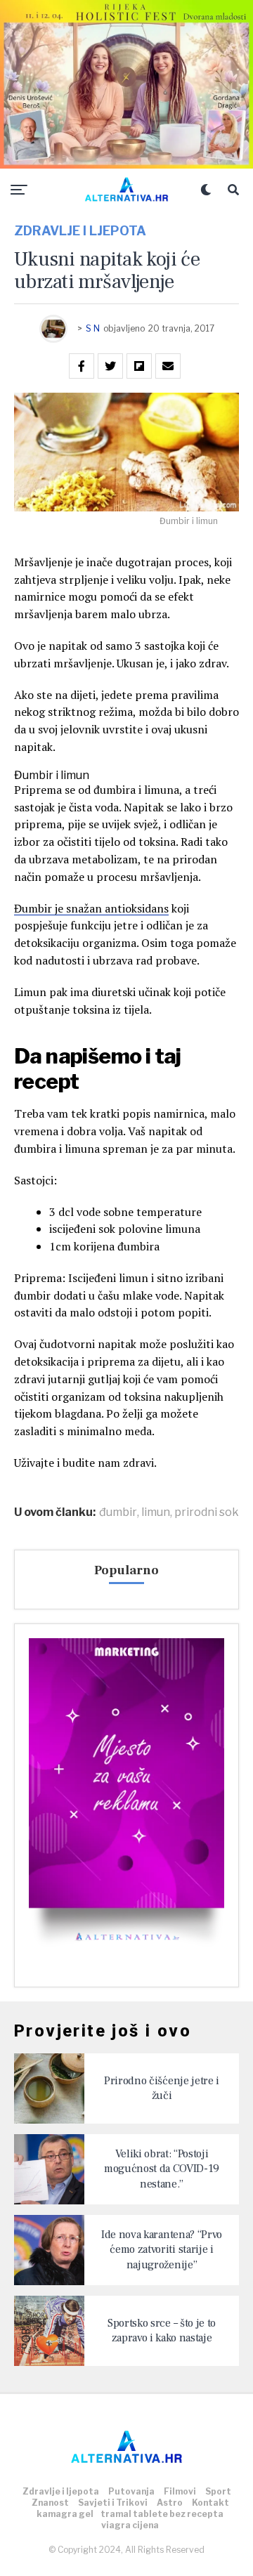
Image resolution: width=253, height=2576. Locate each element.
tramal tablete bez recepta (162, 2514)
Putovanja (131, 2491)
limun (156, 1512)
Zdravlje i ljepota (61, 2491)
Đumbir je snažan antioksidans (91, 908)
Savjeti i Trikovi (113, 2503)
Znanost (50, 2503)
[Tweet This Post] (110, 366)
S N (93, 328)
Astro (170, 2503)
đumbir (118, 1512)
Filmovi (180, 2491)
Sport (218, 2491)
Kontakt (210, 2503)
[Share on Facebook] (82, 366)
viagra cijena (130, 2525)
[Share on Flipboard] (139, 366)
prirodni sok (207, 1512)
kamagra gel (65, 2514)
